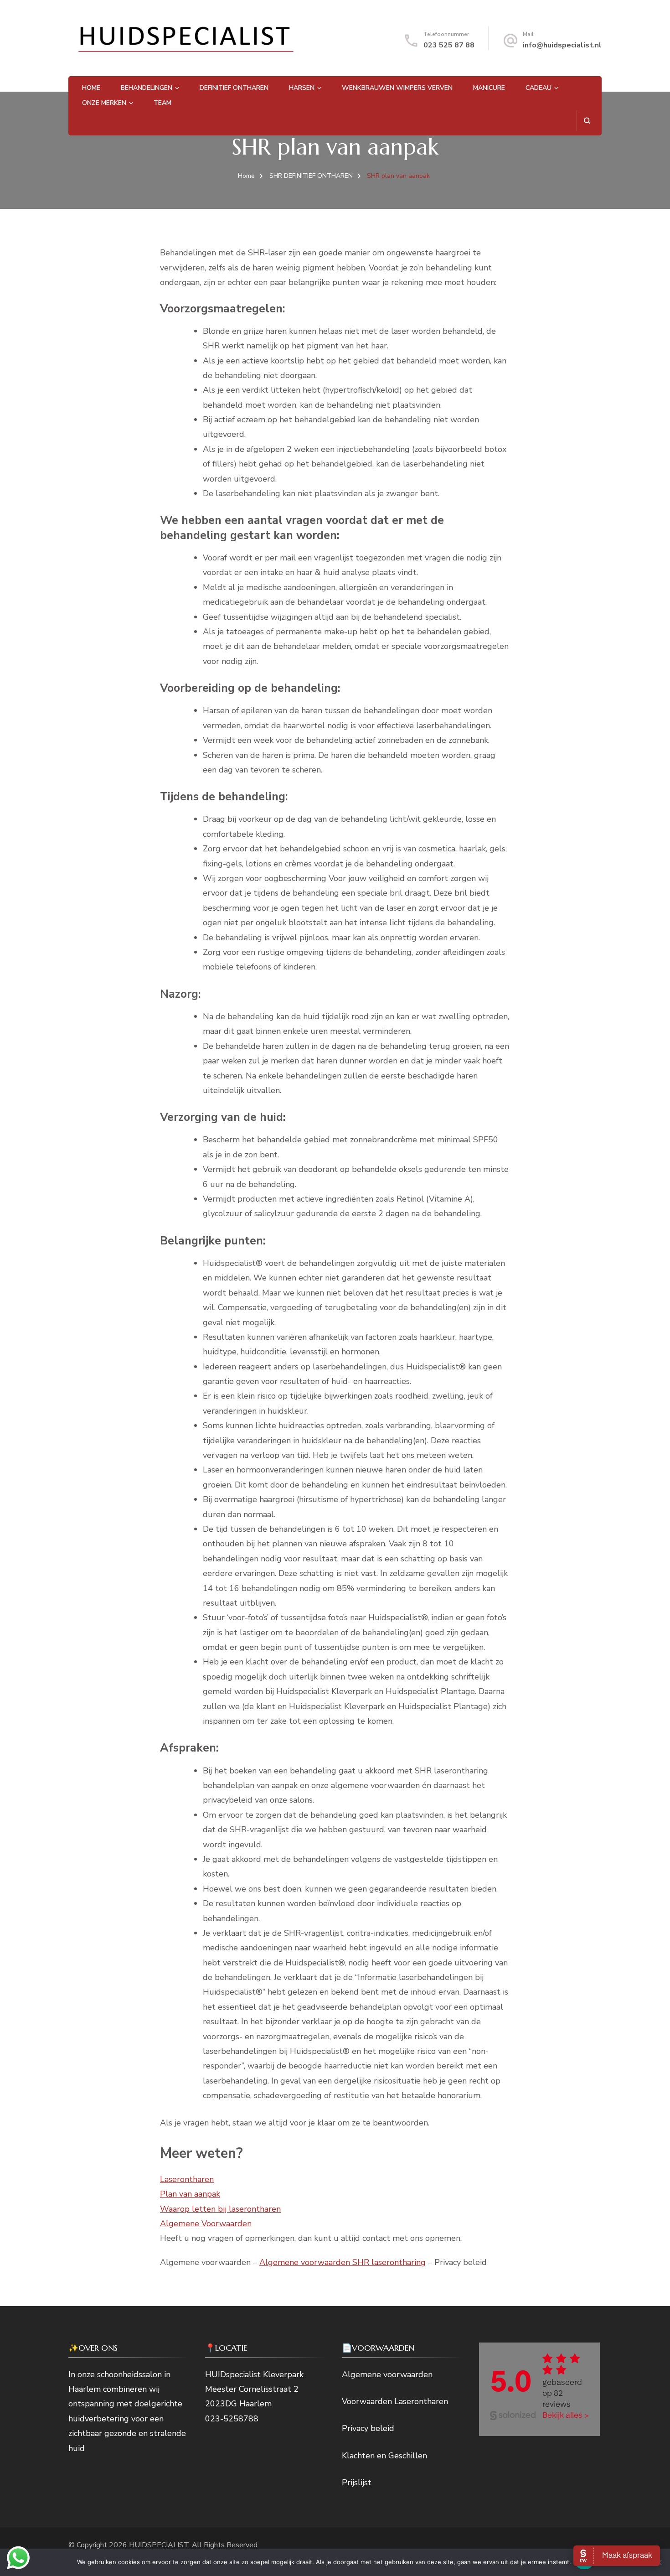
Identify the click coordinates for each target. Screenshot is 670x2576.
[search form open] (587, 121)
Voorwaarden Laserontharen (395, 2401)
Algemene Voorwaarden (206, 2224)
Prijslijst (357, 2483)
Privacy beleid (368, 2428)
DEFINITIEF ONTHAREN (234, 88)
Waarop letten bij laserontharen (220, 2209)
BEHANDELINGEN (147, 88)
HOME (91, 88)
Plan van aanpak (190, 2194)
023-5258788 (232, 2419)
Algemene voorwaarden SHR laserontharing (343, 2262)
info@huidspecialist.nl (562, 45)
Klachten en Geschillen (384, 2456)
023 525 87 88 (449, 45)
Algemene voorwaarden (387, 2374)
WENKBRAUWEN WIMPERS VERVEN (397, 88)
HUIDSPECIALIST (159, 2545)
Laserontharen (187, 2179)
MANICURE (489, 88)
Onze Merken (104, 103)
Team (162, 103)
